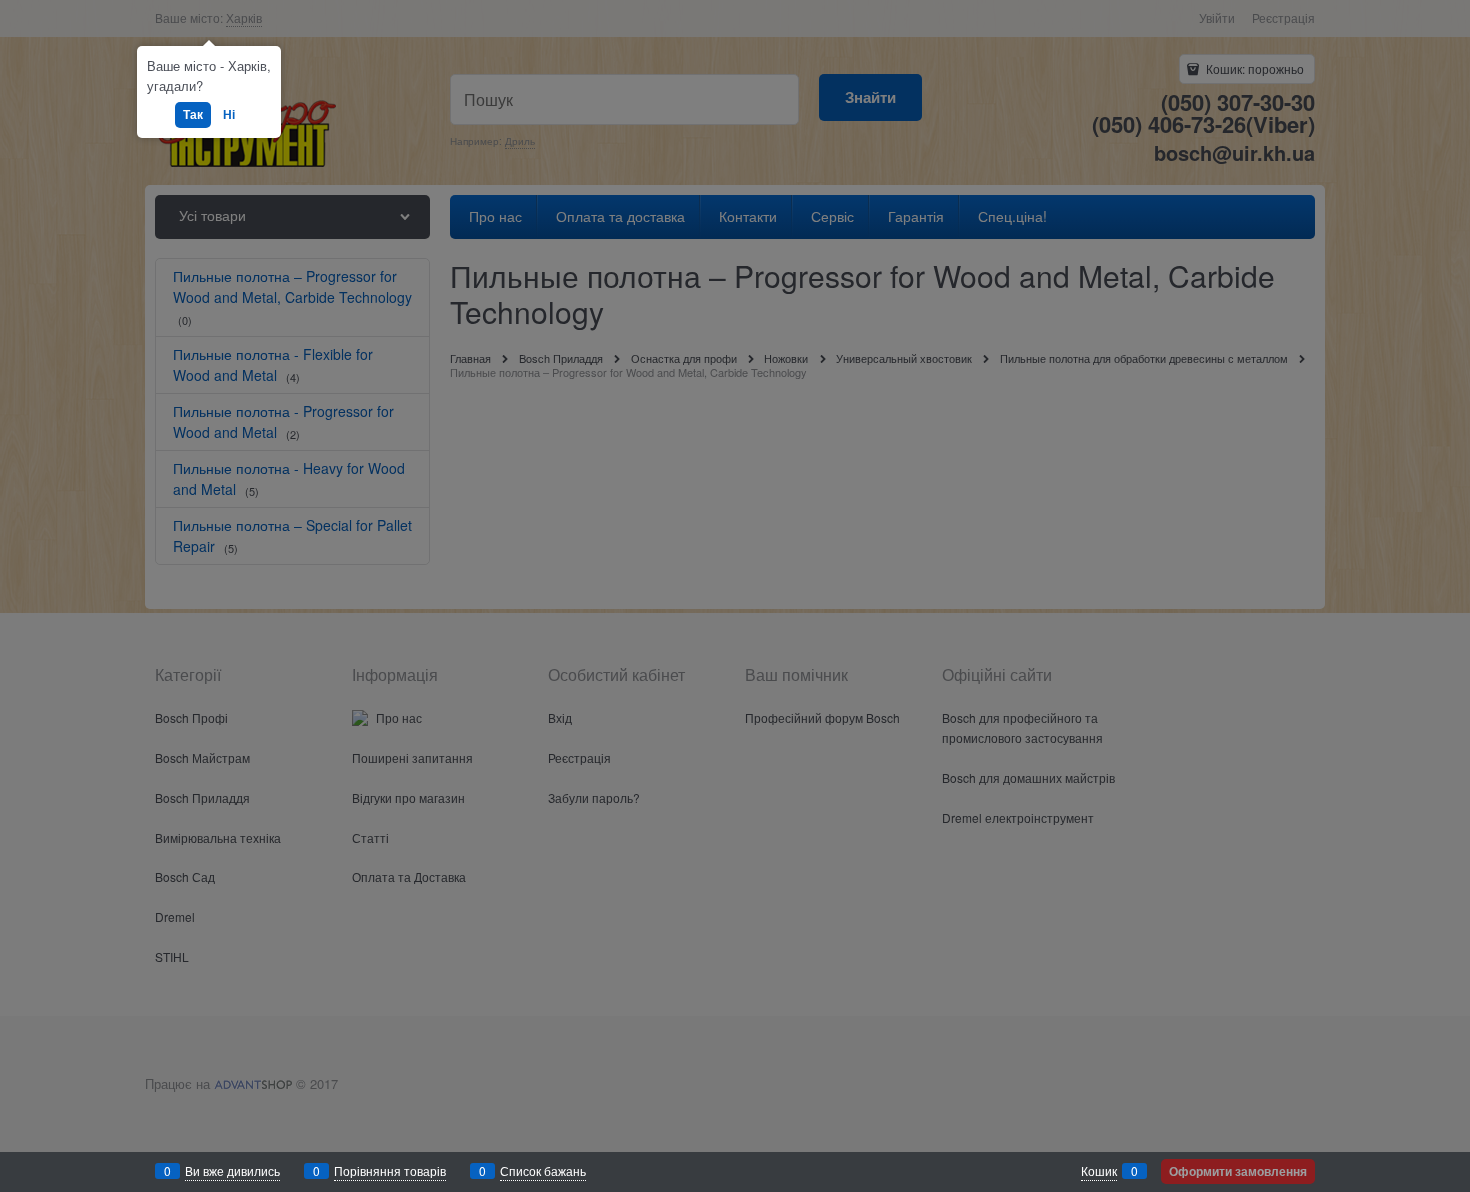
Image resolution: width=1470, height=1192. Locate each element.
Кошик (1099, 1170)
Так (193, 114)
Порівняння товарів (390, 1170)
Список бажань (543, 1170)
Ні (229, 114)
